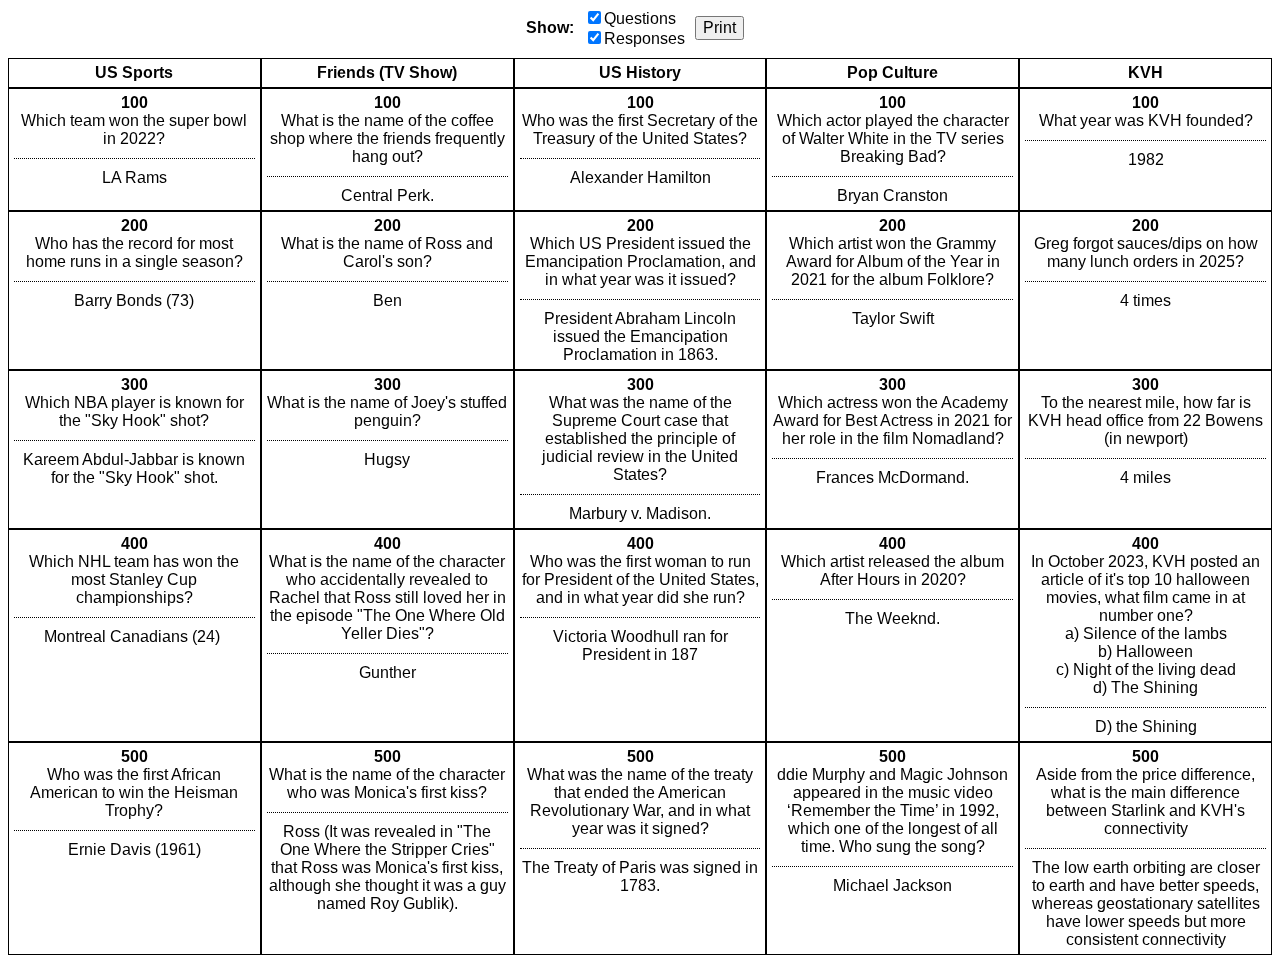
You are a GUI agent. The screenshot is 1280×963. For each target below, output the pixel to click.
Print (719, 27)
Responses (644, 38)
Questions (640, 18)
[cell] (134, 149)
